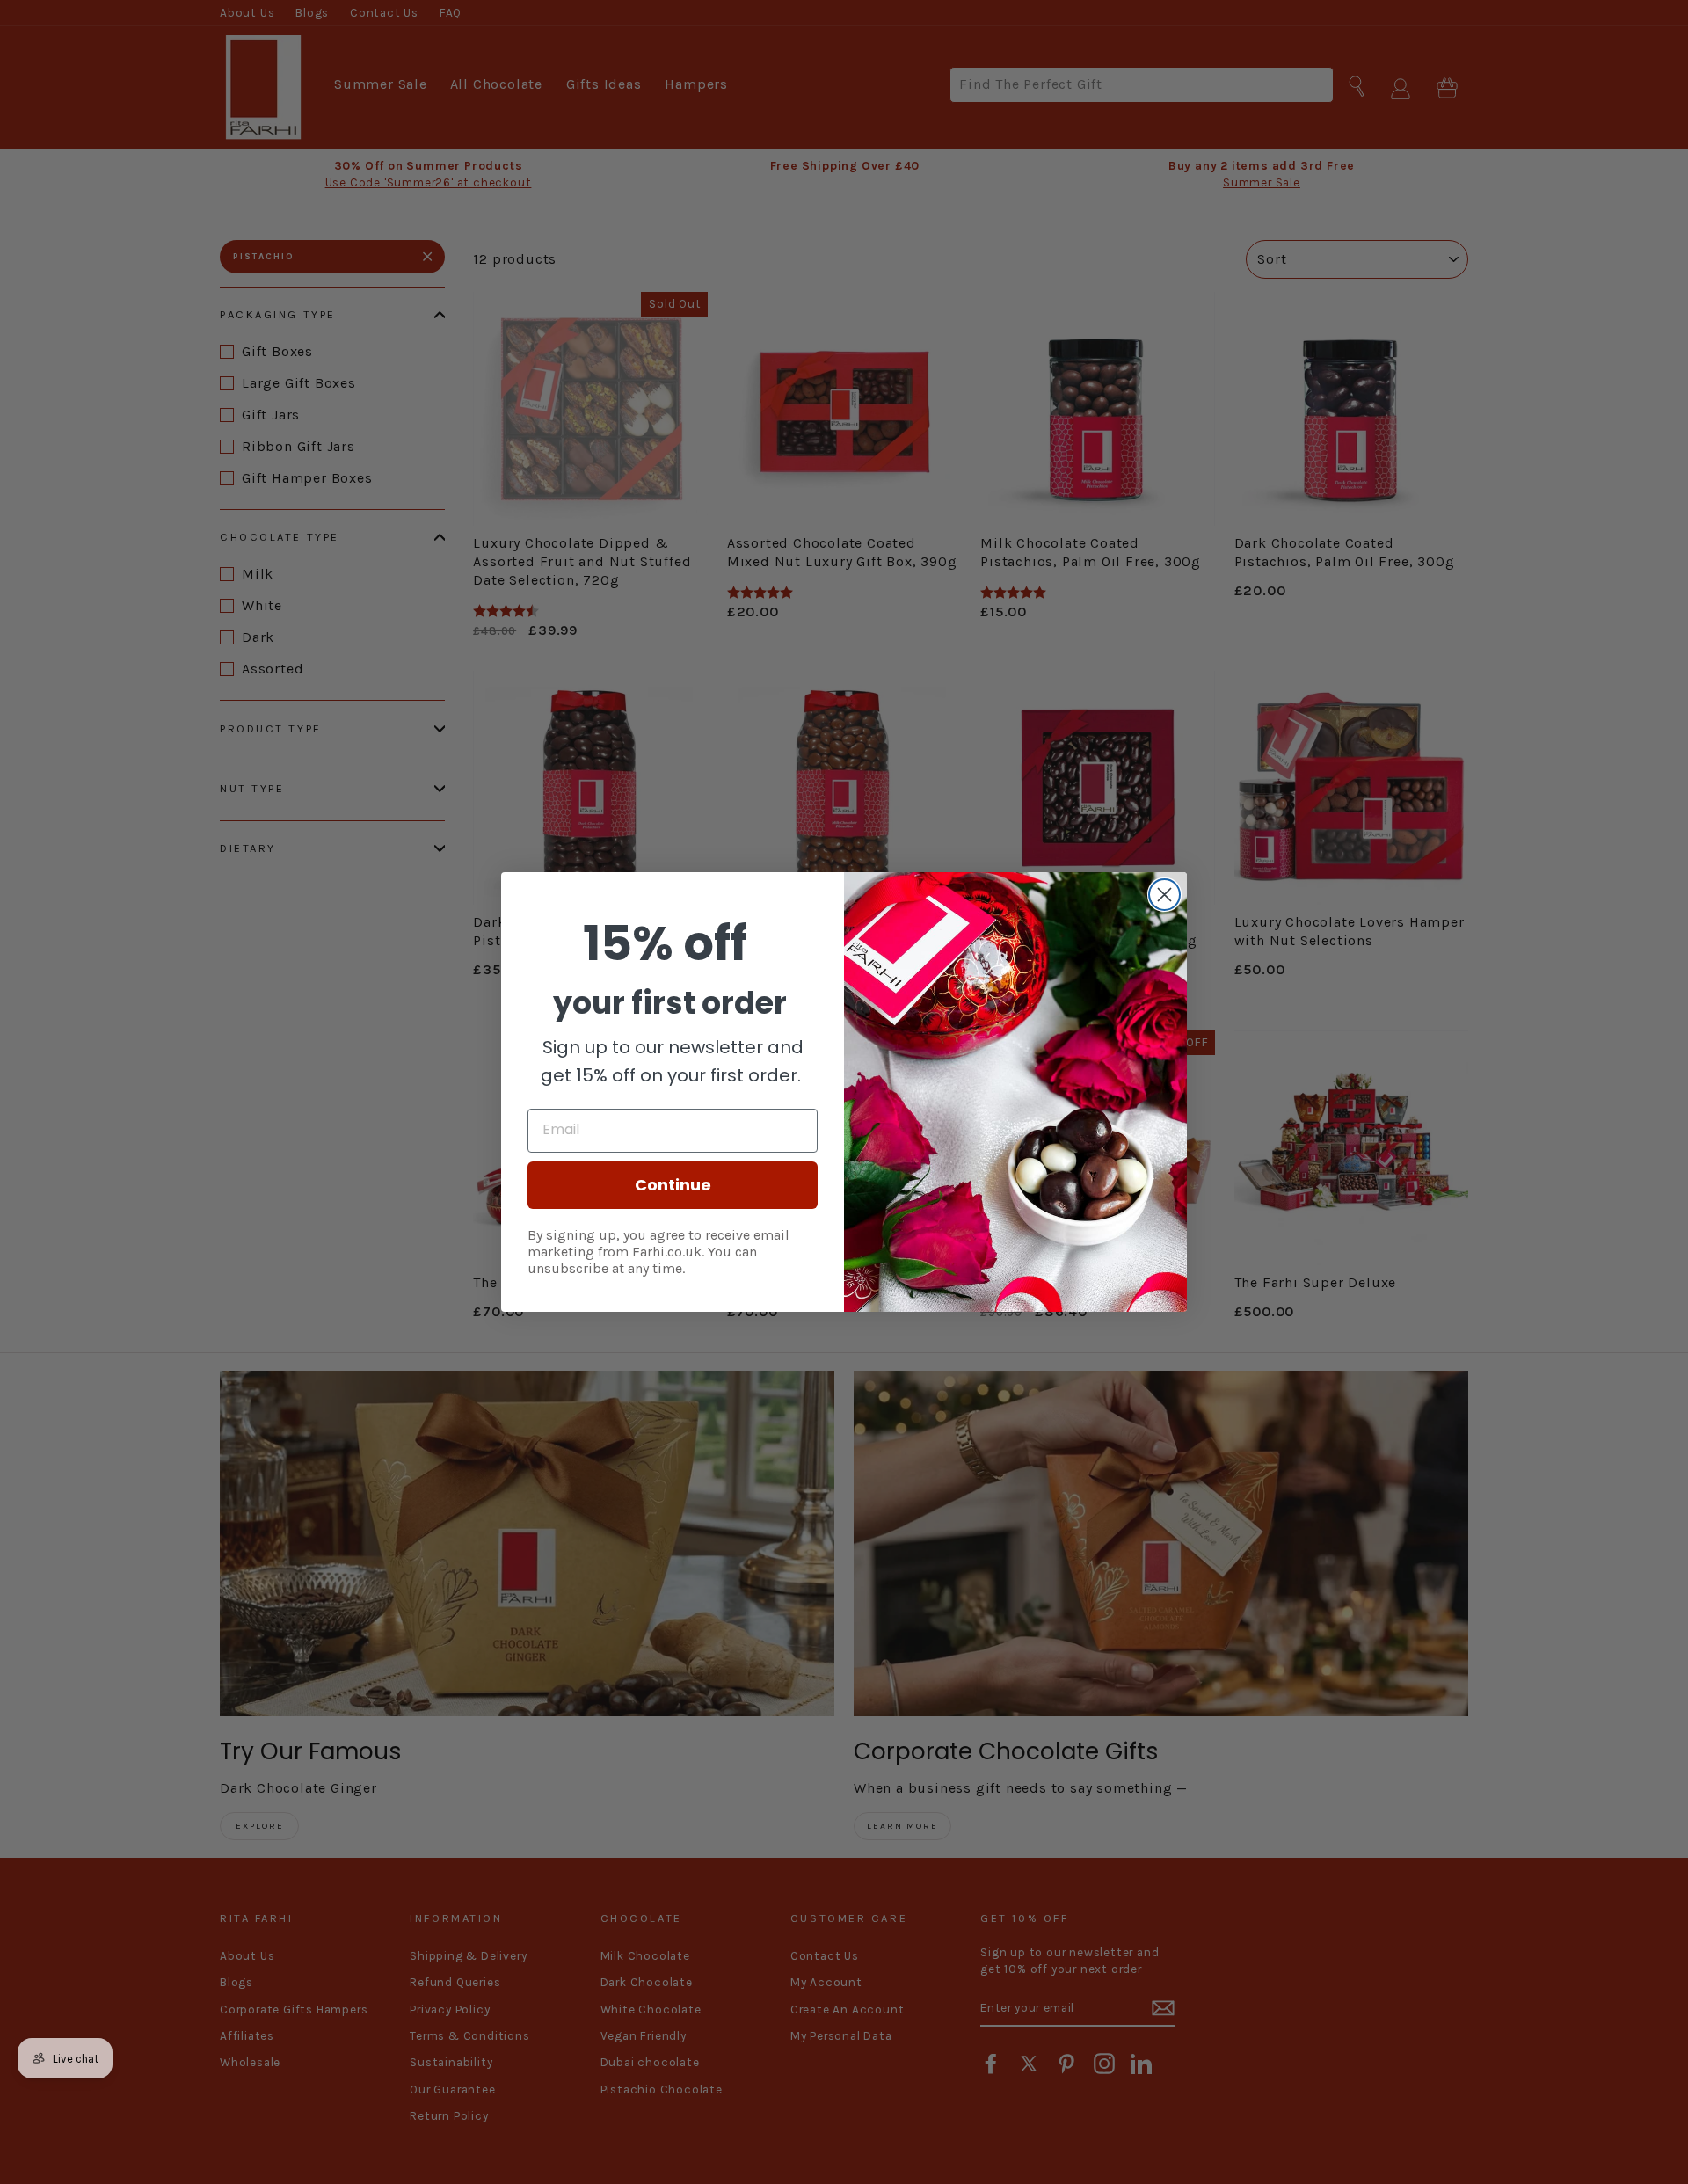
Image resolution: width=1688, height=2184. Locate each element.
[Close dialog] (1164, 895)
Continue (673, 1185)
